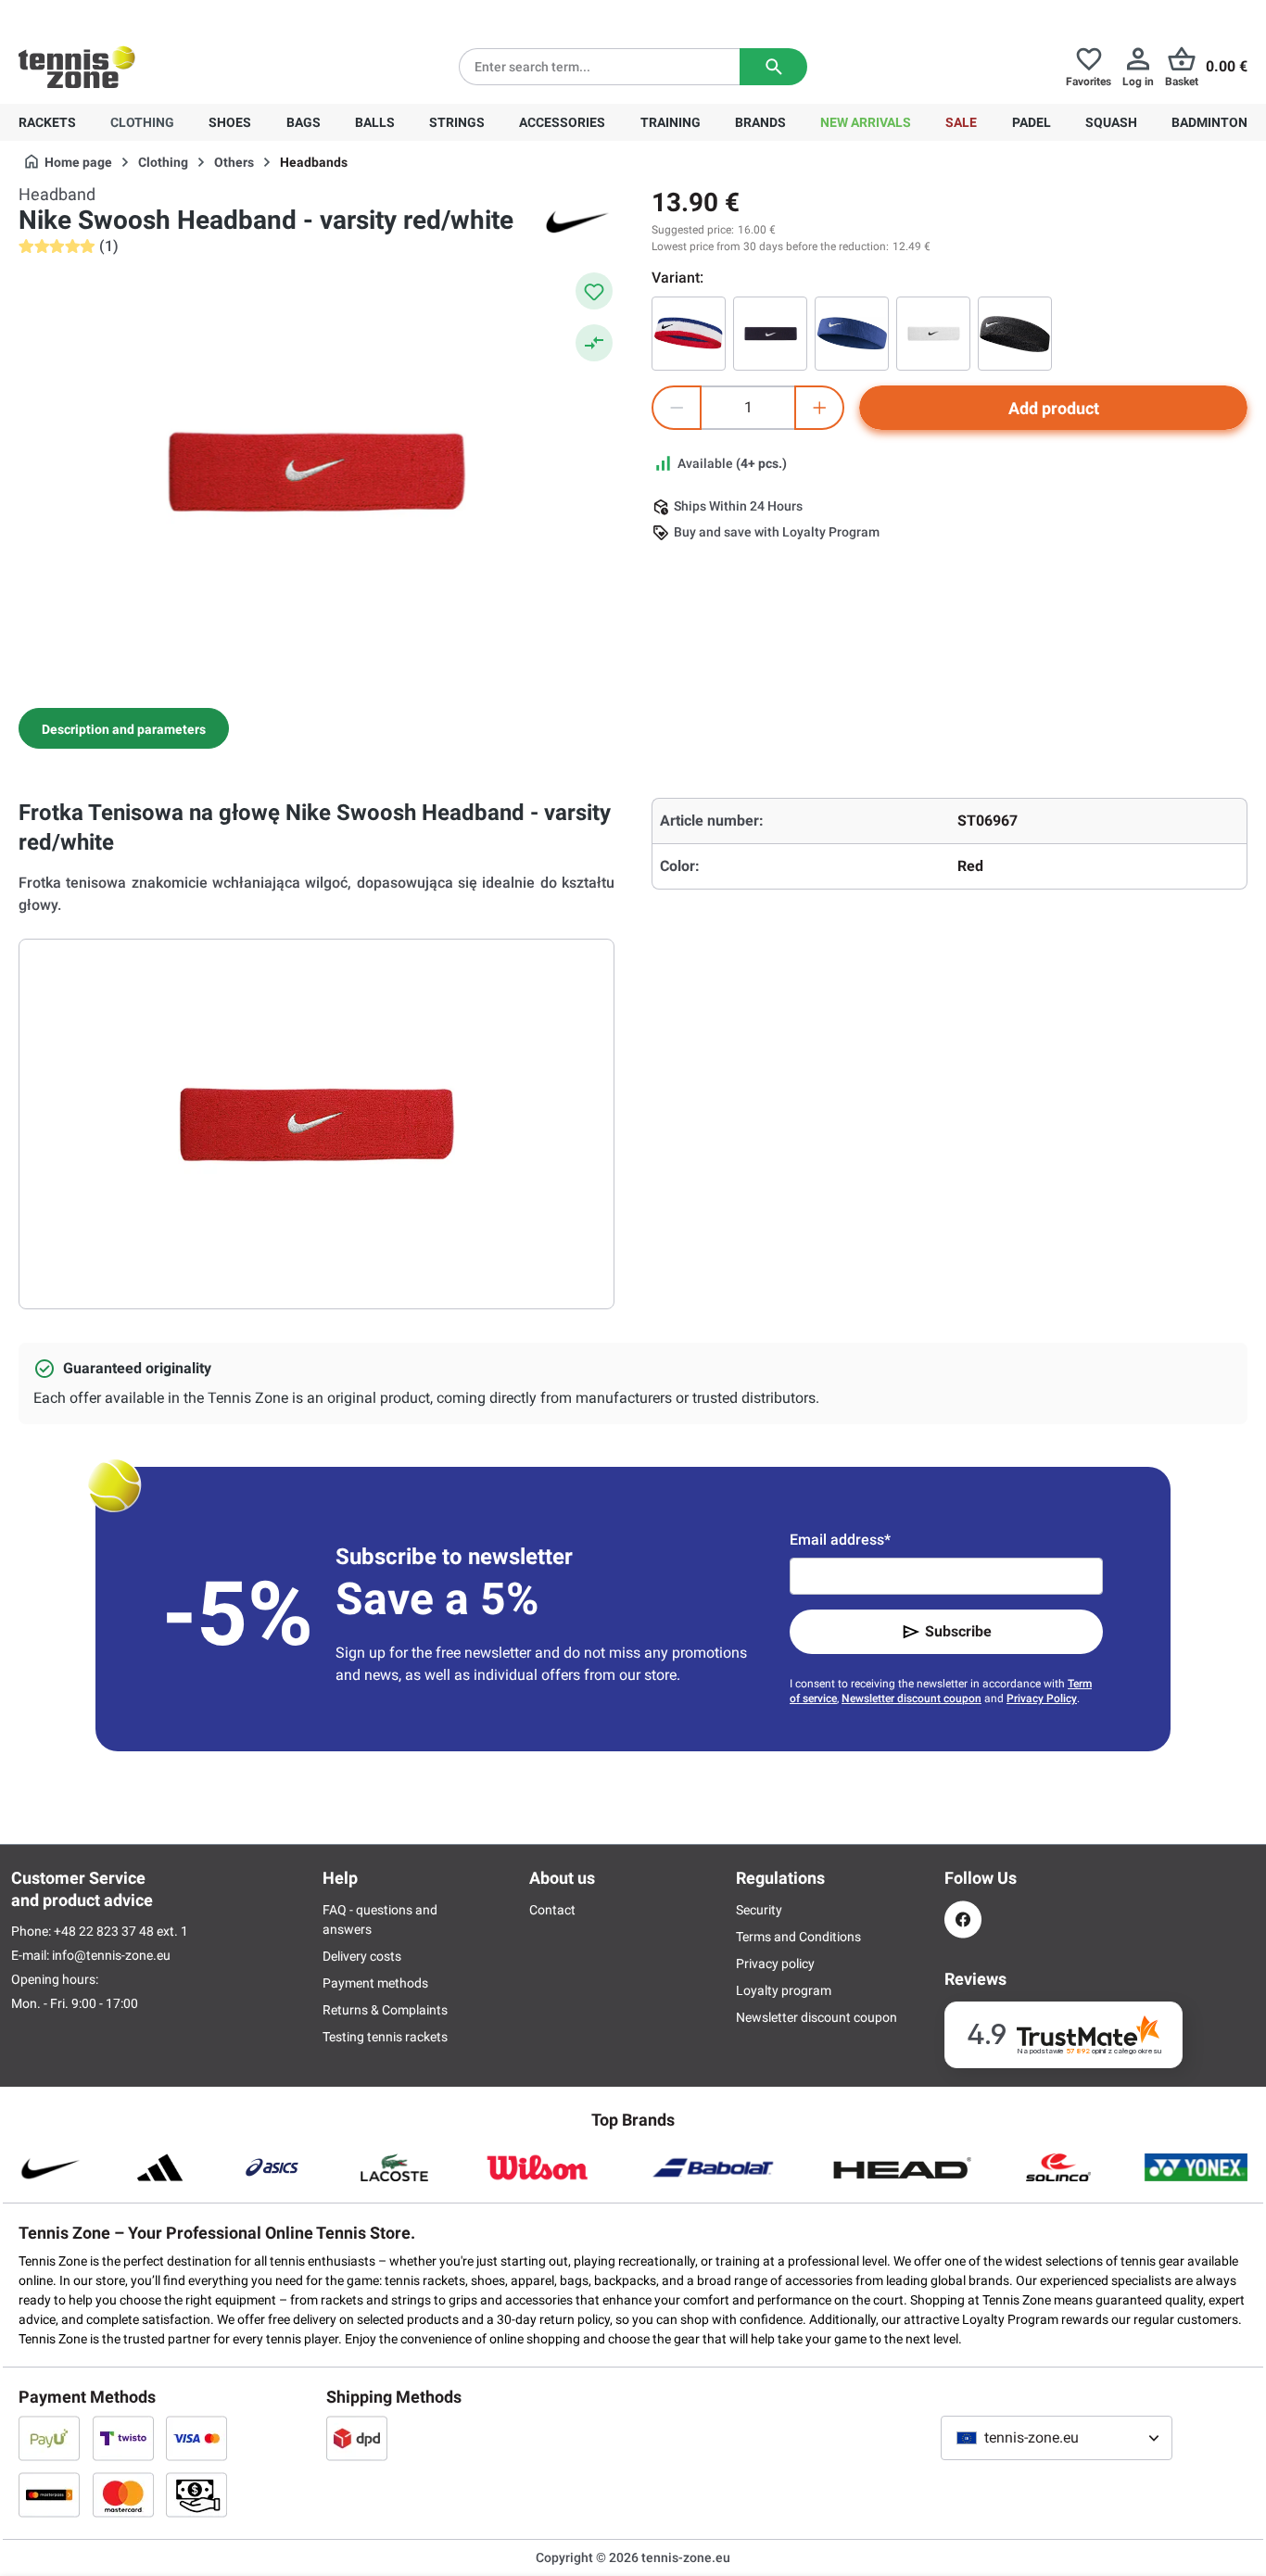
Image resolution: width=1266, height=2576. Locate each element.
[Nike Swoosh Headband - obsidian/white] (770, 334)
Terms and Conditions (798, 1937)
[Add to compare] (594, 343)
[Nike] (577, 221)
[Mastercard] (123, 2494)
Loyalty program (784, 1990)
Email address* (840, 1540)
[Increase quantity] (819, 408)
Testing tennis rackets (385, 2037)
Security (759, 1910)
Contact (552, 1910)
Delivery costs (362, 1956)
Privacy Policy (1042, 1698)
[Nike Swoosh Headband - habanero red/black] (689, 334)
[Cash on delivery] (196, 2494)
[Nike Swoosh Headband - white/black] (933, 334)
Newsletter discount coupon (912, 1698)
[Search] (773, 67)
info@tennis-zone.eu (111, 1955)
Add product (1054, 408)
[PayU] (49, 2438)
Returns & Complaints (385, 2010)
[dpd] (357, 2438)
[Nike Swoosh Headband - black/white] (1015, 334)
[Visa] (196, 2438)
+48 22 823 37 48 (120, 15)
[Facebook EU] (963, 1919)
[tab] (124, 728)
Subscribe (958, 1631)
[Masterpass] (49, 2494)
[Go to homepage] (77, 67)
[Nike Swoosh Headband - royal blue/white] (852, 334)
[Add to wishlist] (594, 291)
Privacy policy (775, 1964)
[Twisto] (123, 2438)
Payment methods (375, 1983)
